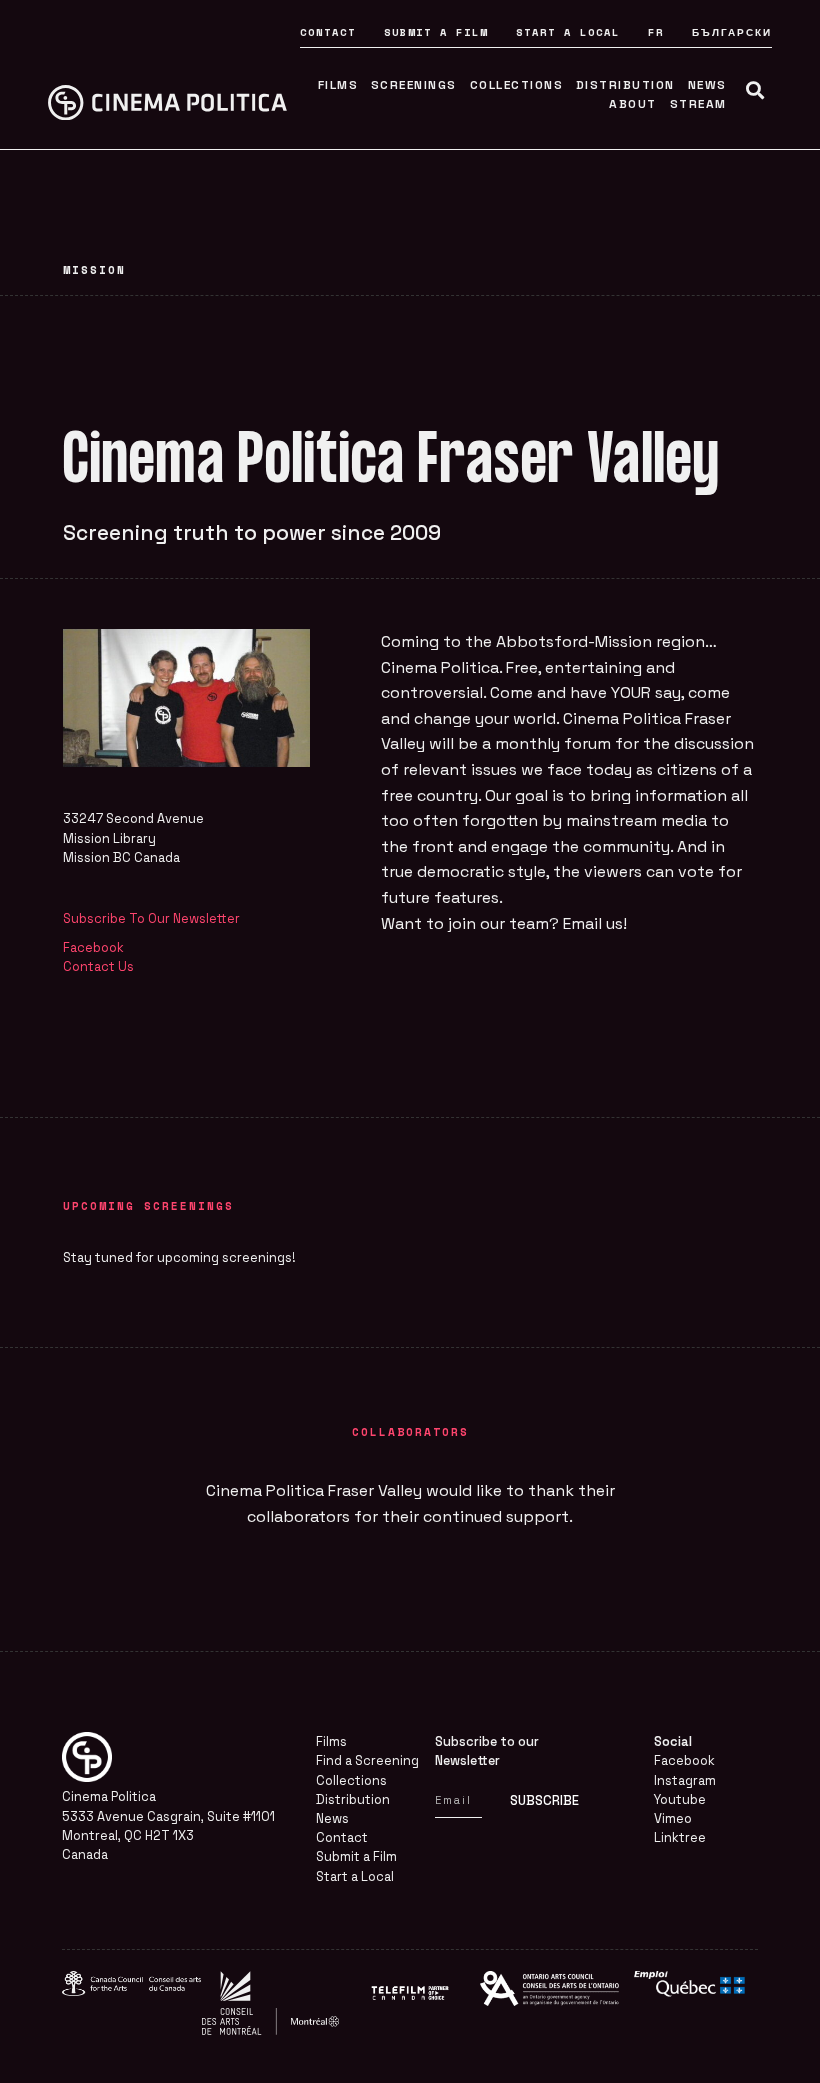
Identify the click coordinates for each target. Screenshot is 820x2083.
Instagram (685, 1780)
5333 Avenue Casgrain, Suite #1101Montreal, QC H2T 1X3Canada (168, 1835)
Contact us (98, 966)
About (633, 104)
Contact (328, 32)
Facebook (684, 1760)
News (707, 85)
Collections (517, 85)
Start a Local (568, 32)
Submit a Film (436, 32)
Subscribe (544, 1800)
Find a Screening (367, 1760)
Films (338, 85)
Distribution (625, 85)
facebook (93, 947)
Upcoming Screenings (148, 1205)
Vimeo (673, 1818)
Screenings (414, 85)
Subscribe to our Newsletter (151, 918)
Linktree (680, 1837)
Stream (698, 104)
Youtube (680, 1799)
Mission (94, 269)
